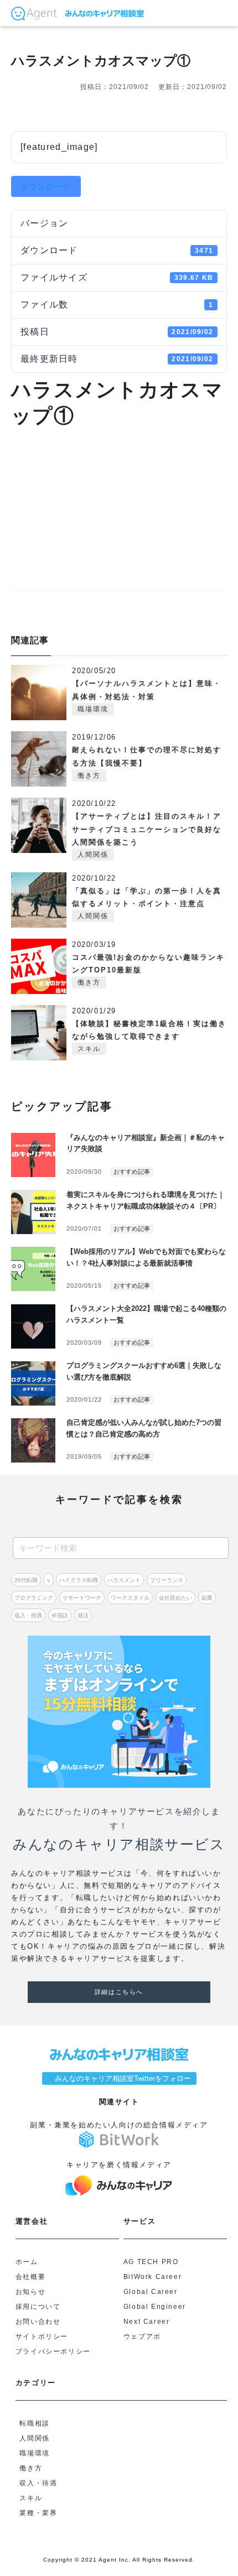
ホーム (27, 2262)
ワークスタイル (130, 1598)
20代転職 (26, 1580)
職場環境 (93, 709)
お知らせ (30, 2292)
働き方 (89, 776)
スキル (89, 1049)
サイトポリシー (42, 2337)
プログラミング (34, 1598)
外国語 (60, 1615)
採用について (38, 2307)
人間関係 (93, 855)
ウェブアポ (142, 2337)
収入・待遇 (28, 1615)
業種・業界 (38, 2513)
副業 (207, 1598)
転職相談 (34, 2424)
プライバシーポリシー (53, 2352)
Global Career (151, 2292)
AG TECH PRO (151, 2262)
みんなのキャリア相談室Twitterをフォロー (119, 2078)
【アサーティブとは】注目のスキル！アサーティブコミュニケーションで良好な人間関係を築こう (147, 829)
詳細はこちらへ (119, 1992)
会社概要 (30, 2277)
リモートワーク (82, 1598)
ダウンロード (46, 186)
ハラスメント (124, 1580)
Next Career (147, 2322)
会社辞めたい (175, 1598)
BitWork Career (152, 2277)
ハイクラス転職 (79, 1580)
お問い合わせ (38, 2322)
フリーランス (167, 1580)
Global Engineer (155, 2307)
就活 (83, 1615)
